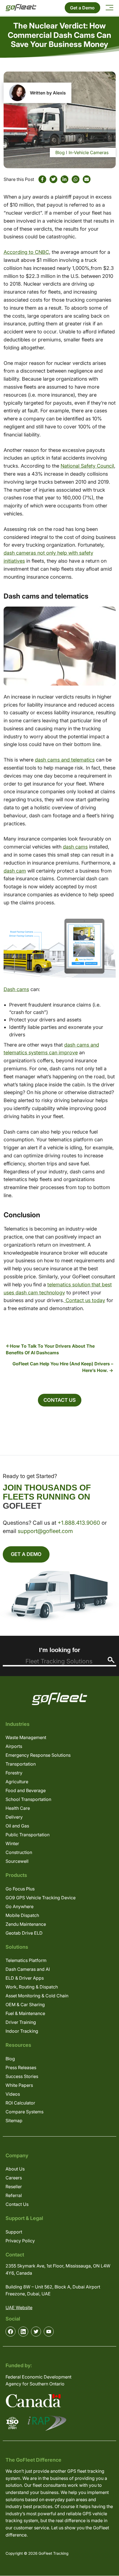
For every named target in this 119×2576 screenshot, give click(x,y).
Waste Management (26, 1737)
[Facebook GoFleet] (11, 2332)
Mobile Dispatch (22, 1915)
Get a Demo (82, 8)
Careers (14, 2178)
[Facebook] (42, 179)
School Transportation (28, 1799)
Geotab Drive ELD (24, 1933)
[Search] (111, 1660)
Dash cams (16, 989)
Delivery (14, 1817)
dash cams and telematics (65, 760)
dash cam (15, 871)
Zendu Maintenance (26, 1924)
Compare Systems (24, 2112)
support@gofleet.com (45, 1531)
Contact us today (85, 1300)
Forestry (14, 1773)
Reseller (14, 2187)
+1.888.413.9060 (79, 1523)
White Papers (19, 2085)
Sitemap (14, 2121)
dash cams (75, 847)
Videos (13, 2094)
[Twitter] (53, 179)
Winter (12, 1843)
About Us (15, 2169)
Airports (14, 1746)
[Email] (87, 179)
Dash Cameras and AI (28, 1969)
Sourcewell (17, 1861)
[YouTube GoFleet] (49, 2332)
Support (14, 2232)
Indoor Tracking (22, 2031)
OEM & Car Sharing (25, 2005)
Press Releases (21, 2067)
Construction (19, 1852)
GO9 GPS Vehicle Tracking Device (41, 1898)
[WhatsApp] (76, 179)
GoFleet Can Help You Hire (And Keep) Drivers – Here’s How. (63, 1367)
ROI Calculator (20, 2103)
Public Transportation (28, 1835)
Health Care (18, 1808)
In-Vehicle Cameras (89, 152)
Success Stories (22, 2076)
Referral (14, 2195)
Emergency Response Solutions (38, 1755)
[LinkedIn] (64, 179)
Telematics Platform (26, 1960)
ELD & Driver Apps (25, 1978)
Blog (60, 152)
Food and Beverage (26, 1790)
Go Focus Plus (20, 1889)
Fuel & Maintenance (25, 2013)
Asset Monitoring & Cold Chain (37, 1996)
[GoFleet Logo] (21, 8)
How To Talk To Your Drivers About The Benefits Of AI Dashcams (50, 1349)
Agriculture (17, 1782)
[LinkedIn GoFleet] (23, 2332)
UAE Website (19, 2308)
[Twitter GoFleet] (36, 2332)
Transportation (21, 1764)
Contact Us (60, 1400)
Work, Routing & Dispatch (32, 1987)
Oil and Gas (17, 1826)
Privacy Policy (20, 2241)
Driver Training (21, 2022)
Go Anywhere (20, 1906)
